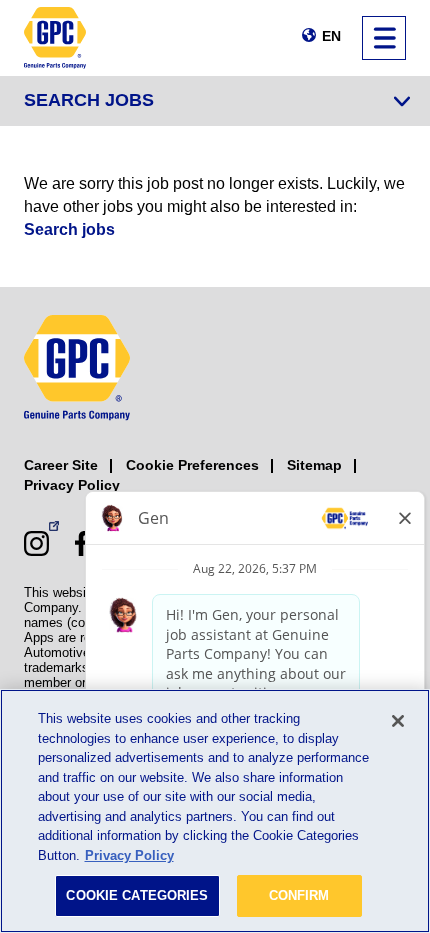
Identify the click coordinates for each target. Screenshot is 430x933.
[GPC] (55, 38)
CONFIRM (299, 895)
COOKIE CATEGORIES (137, 895)
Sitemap (314, 465)
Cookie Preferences (192, 465)
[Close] (398, 721)
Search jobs (69, 229)
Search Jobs (89, 100)
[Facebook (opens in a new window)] (81, 543)
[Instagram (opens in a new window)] (36, 543)
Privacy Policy (72, 485)
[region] (215, 811)
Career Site (61, 465)
